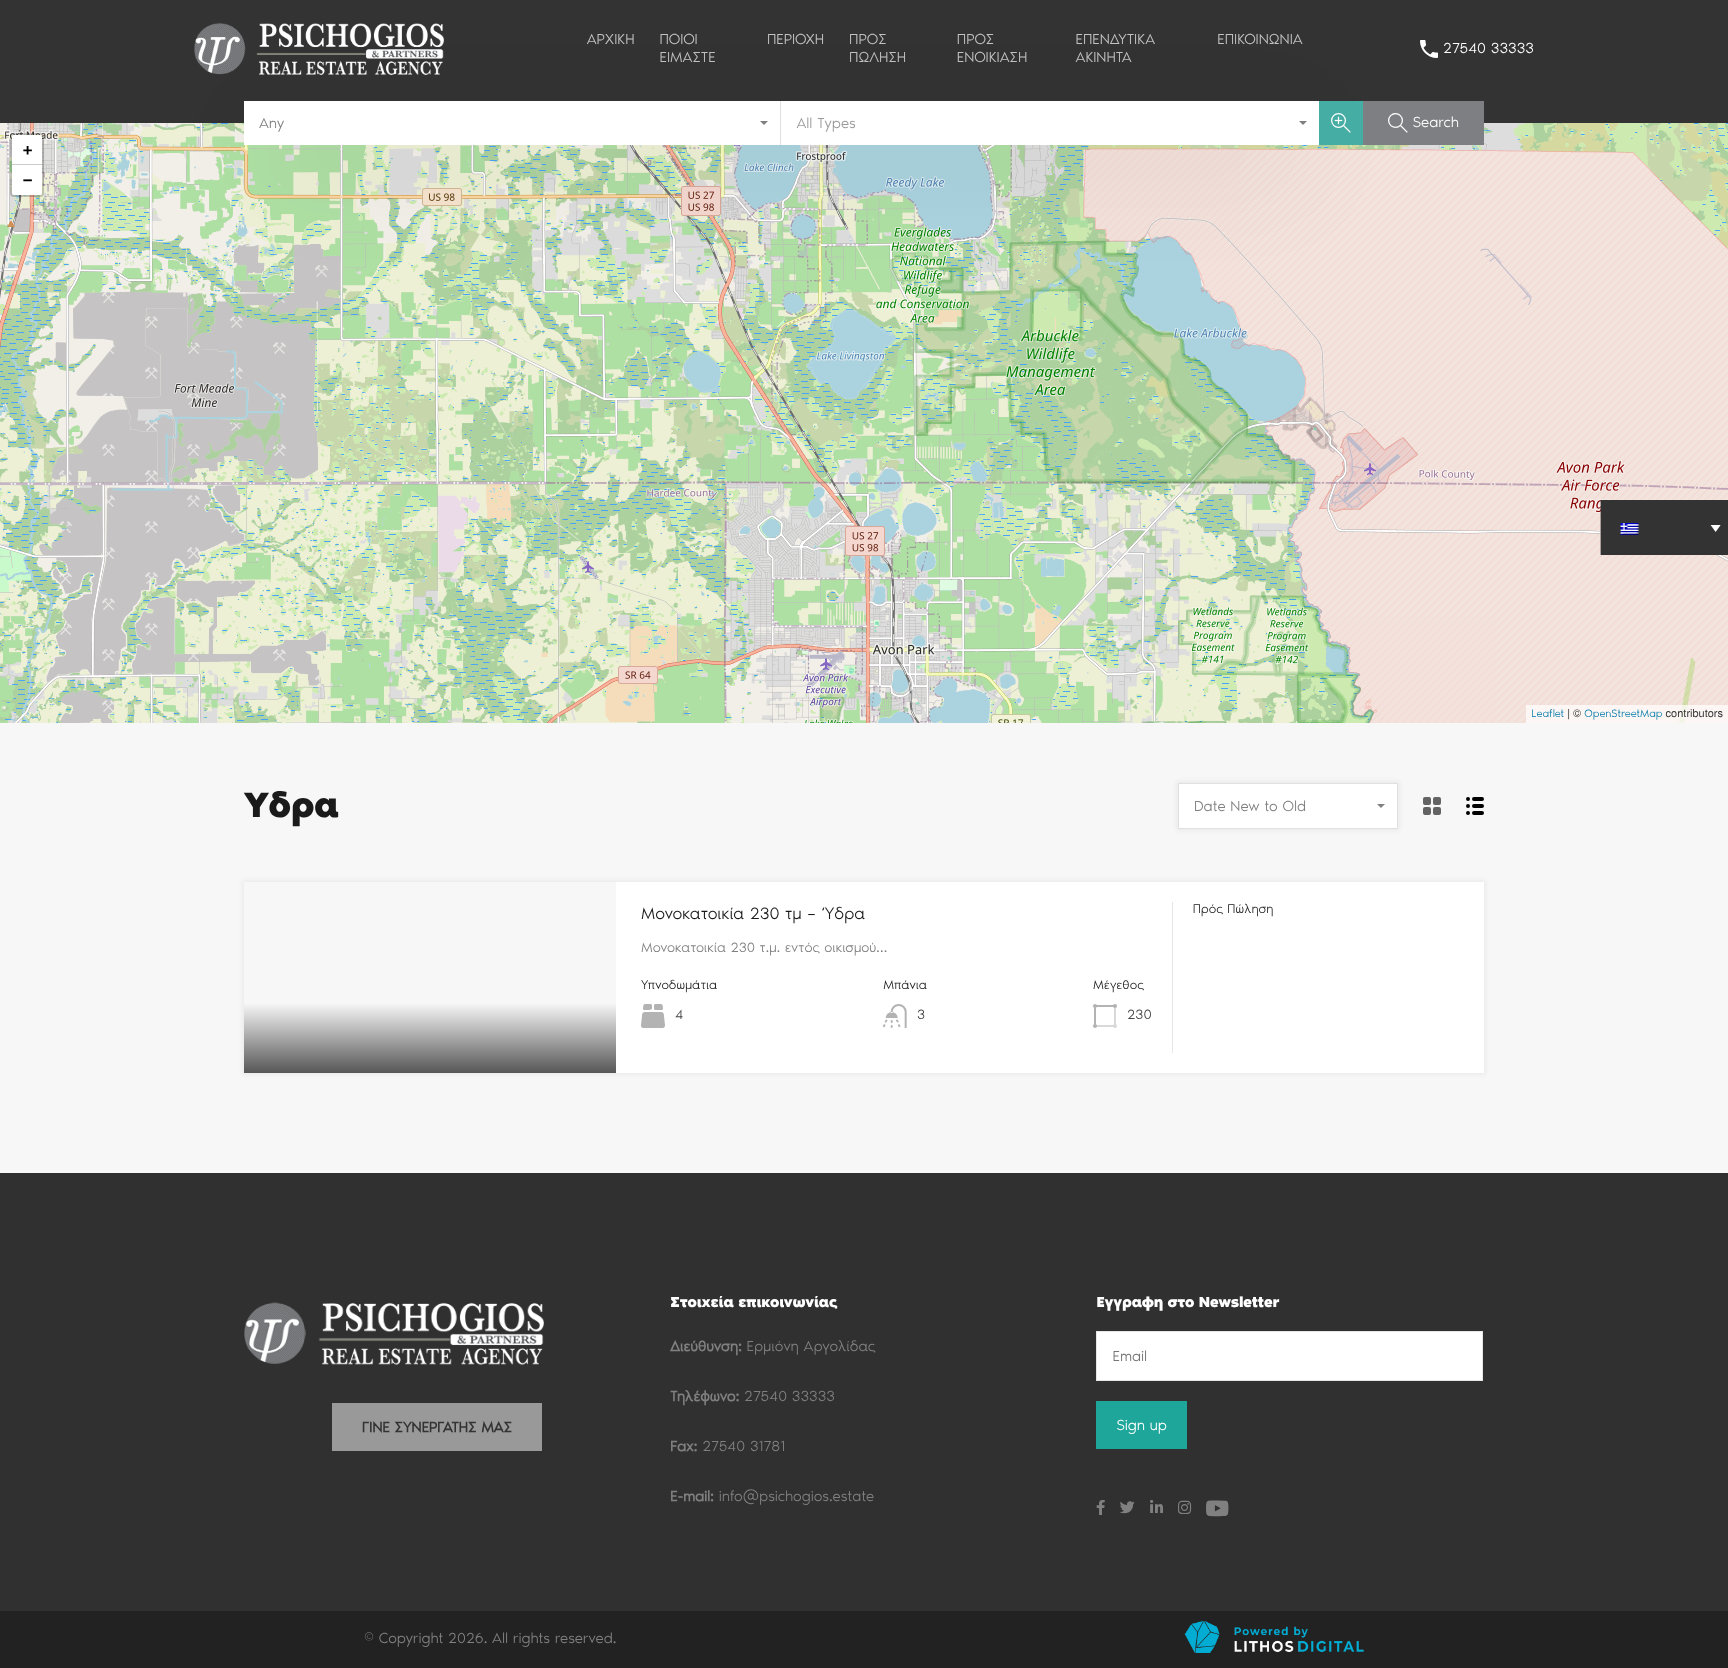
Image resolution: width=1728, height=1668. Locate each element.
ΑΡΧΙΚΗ (611, 39)
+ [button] (27, 149)
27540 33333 (1488, 48)
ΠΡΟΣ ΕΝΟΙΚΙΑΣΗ (992, 48)
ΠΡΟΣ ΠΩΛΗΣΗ (877, 48)
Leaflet (1547, 713)
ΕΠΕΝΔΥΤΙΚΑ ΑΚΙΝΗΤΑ (1115, 48)
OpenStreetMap (1623, 713)
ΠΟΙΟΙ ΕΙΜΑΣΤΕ (688, 48)
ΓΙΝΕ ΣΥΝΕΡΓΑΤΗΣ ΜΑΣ (437, 1427)
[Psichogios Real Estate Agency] (319, 73)
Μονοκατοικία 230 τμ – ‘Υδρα (753, 914)
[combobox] (512, 123)
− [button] (27, 179)
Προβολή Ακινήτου (430, 1034)
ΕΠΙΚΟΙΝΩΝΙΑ (1259, 39)
